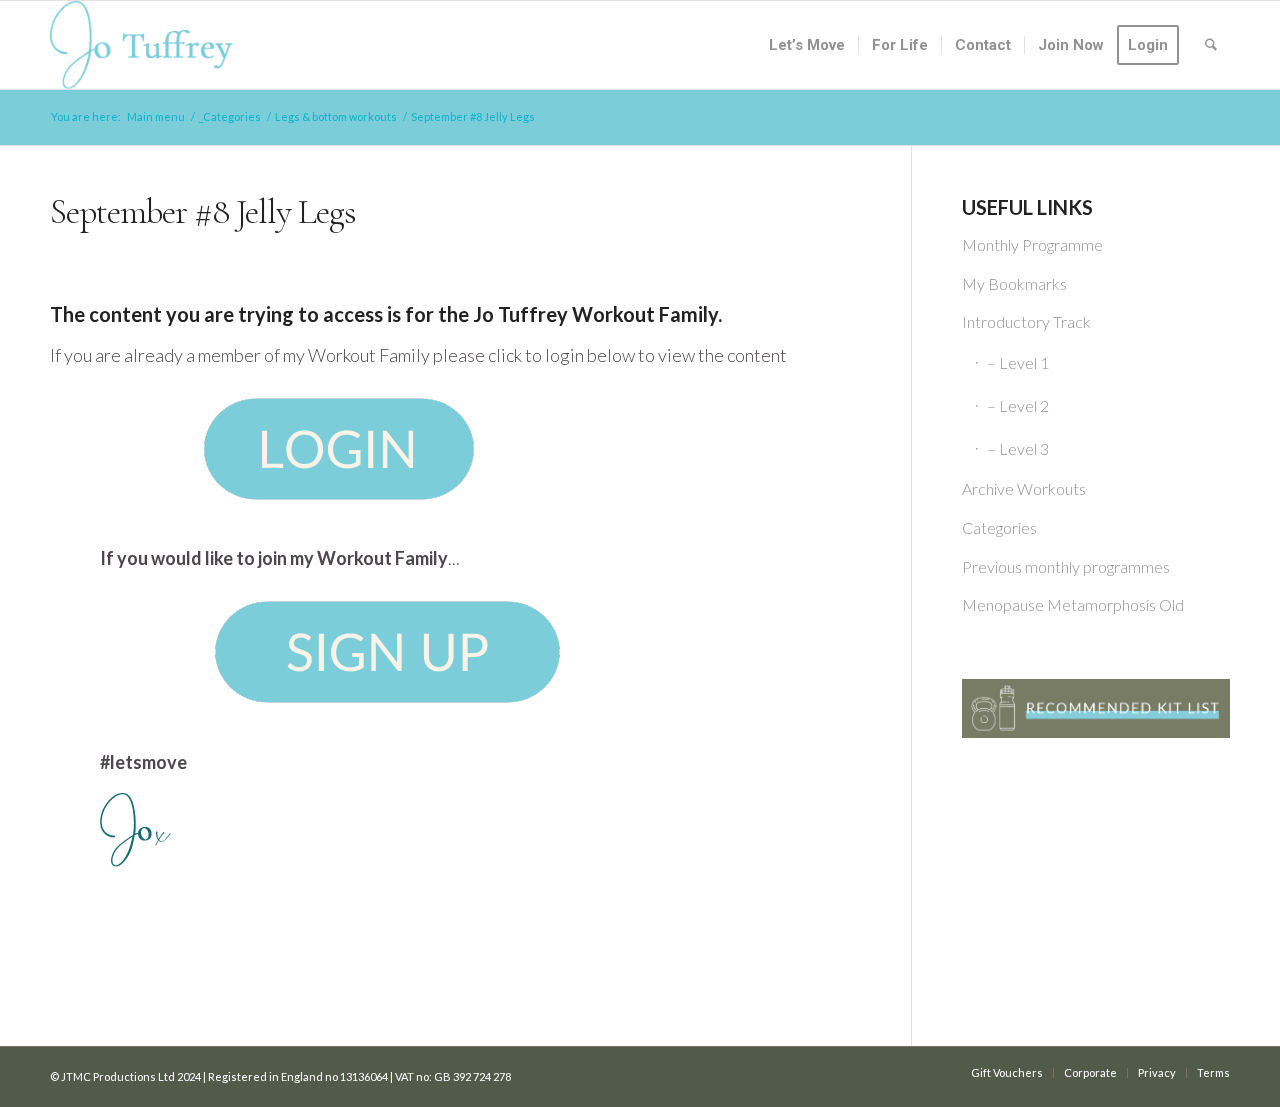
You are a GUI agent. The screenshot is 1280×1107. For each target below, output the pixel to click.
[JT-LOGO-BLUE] (141, 45)
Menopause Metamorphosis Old (1073, 604)
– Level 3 (1018, 448)
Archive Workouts (1024, 488)
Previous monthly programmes (1066, 566)
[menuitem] (807, 45)
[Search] (1211, 45)
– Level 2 (1018, 405)
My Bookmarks (1014, 283)
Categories (999, 527)
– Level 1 (1018, 362)
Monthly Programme (1032, 244)
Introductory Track (1026, 321)
